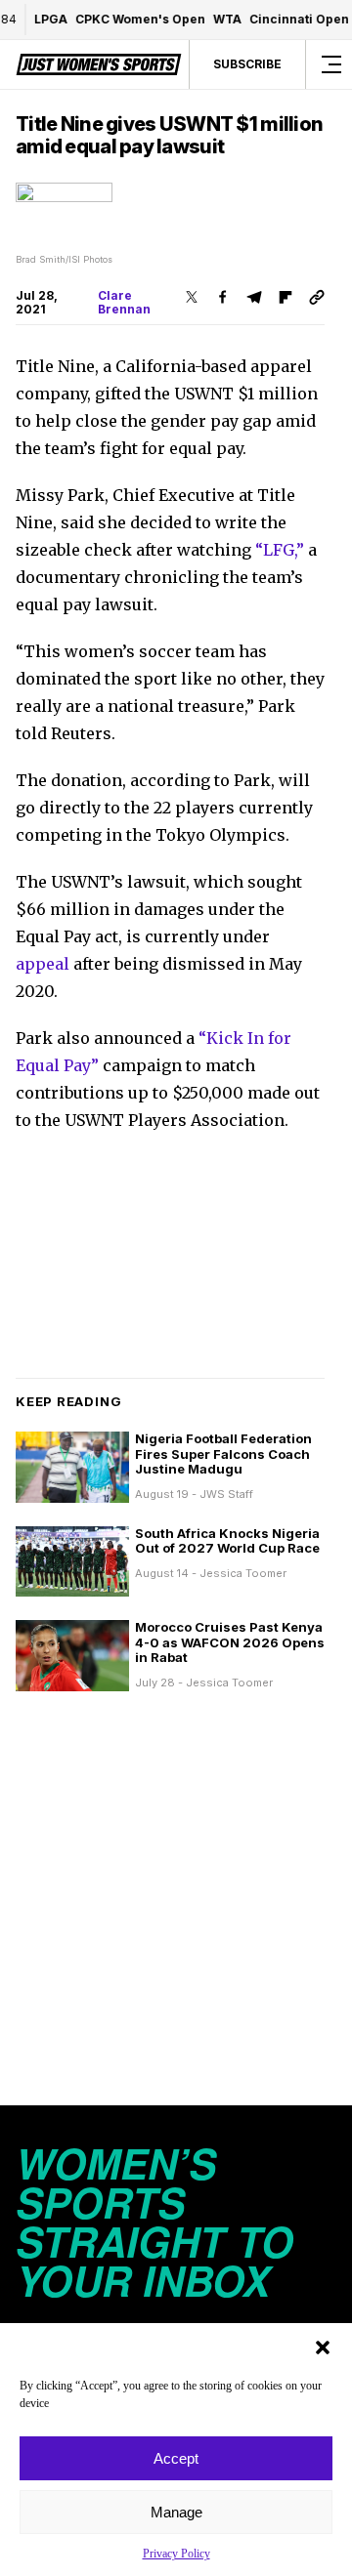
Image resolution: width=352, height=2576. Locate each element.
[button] (323, 2347)
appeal (43, 964)
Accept (176, 2458)
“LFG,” (280, 550)
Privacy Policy (176, 2554)
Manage (176, 2512)
